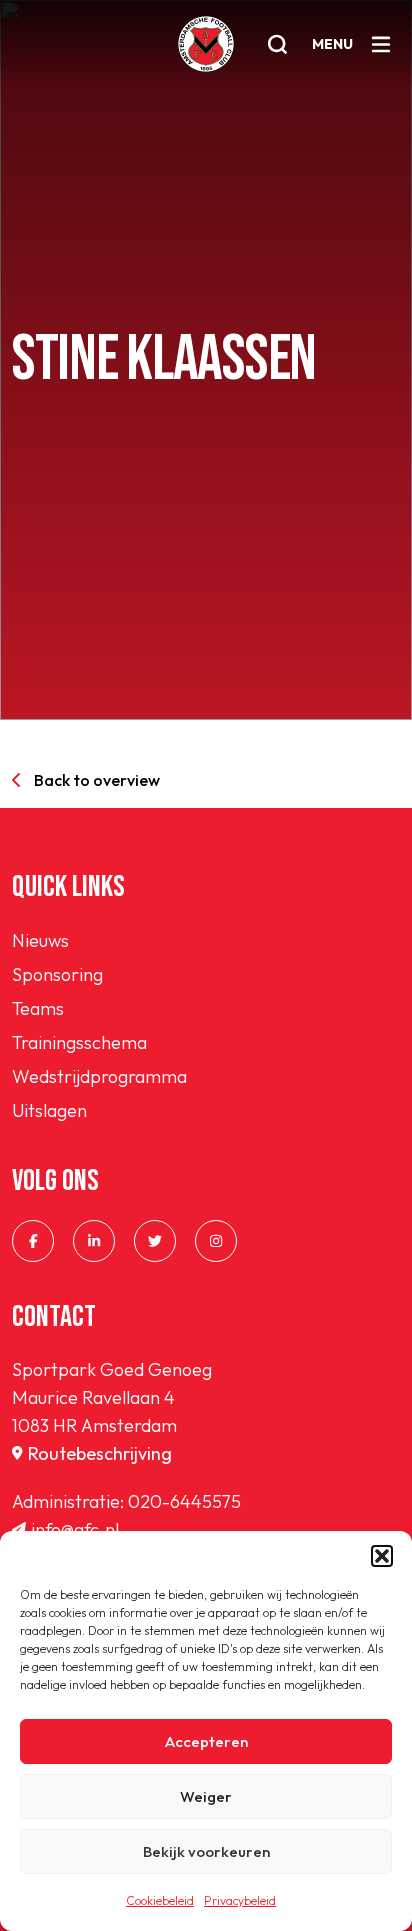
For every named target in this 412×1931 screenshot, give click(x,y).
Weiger (206, 1796)
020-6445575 (184, 1501)
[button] (382, 1556)
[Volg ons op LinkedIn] (94, 1241)
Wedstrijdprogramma (99, 1076)
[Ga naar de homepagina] (206, 44)
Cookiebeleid (160, 1900)
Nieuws (40, 940)
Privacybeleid (240, 1900)
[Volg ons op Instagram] (216, 1241)
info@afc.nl (75, 1529)
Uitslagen (49, 1110)
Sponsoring (57, 974)
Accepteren (206, 1741)
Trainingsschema (79, 1042)
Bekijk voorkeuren (206, 1851)
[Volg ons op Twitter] (155, 1241)
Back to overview (97, 780)
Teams (38, 1008)
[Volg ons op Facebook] (33, 1241)
